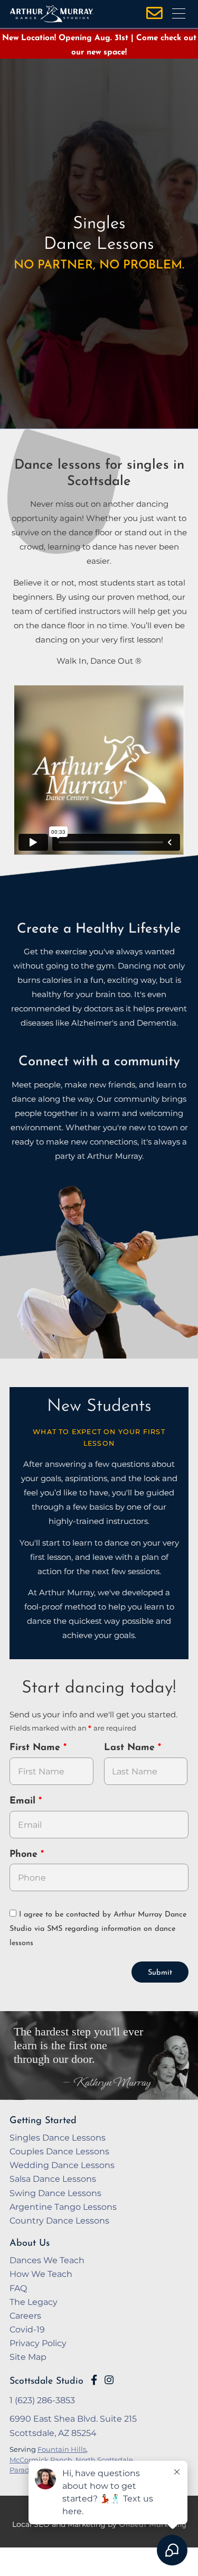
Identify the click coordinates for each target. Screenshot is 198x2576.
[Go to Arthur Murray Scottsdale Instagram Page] (109, 2380)
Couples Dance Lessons (59, 2151)
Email (24, 1801)
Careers (25, 2315)
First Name (36, 1748)
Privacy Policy (38, 2343)
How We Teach (41, 2274)
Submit (160, 1973)
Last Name (131, 1748)
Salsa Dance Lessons (53, 2179)
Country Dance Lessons (59, 2220)
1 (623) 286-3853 (42, 2400)
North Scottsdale (104, 2460)
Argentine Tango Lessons (63, 2207)
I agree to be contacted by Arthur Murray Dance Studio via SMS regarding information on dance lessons (98, 1929)
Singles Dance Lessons (58, 2137)
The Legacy (34, 2302)
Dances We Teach (47, 2260)
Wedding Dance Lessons (62, 2165)
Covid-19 (27, 2329)
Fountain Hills (62, 2449)
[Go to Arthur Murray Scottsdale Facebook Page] (94, 2380)
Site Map (28, 2357)
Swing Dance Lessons (55, 2193)
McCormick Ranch (41, 2460)
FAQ (18, 2288)
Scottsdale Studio (46, 2381)
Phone (25, 1855)
